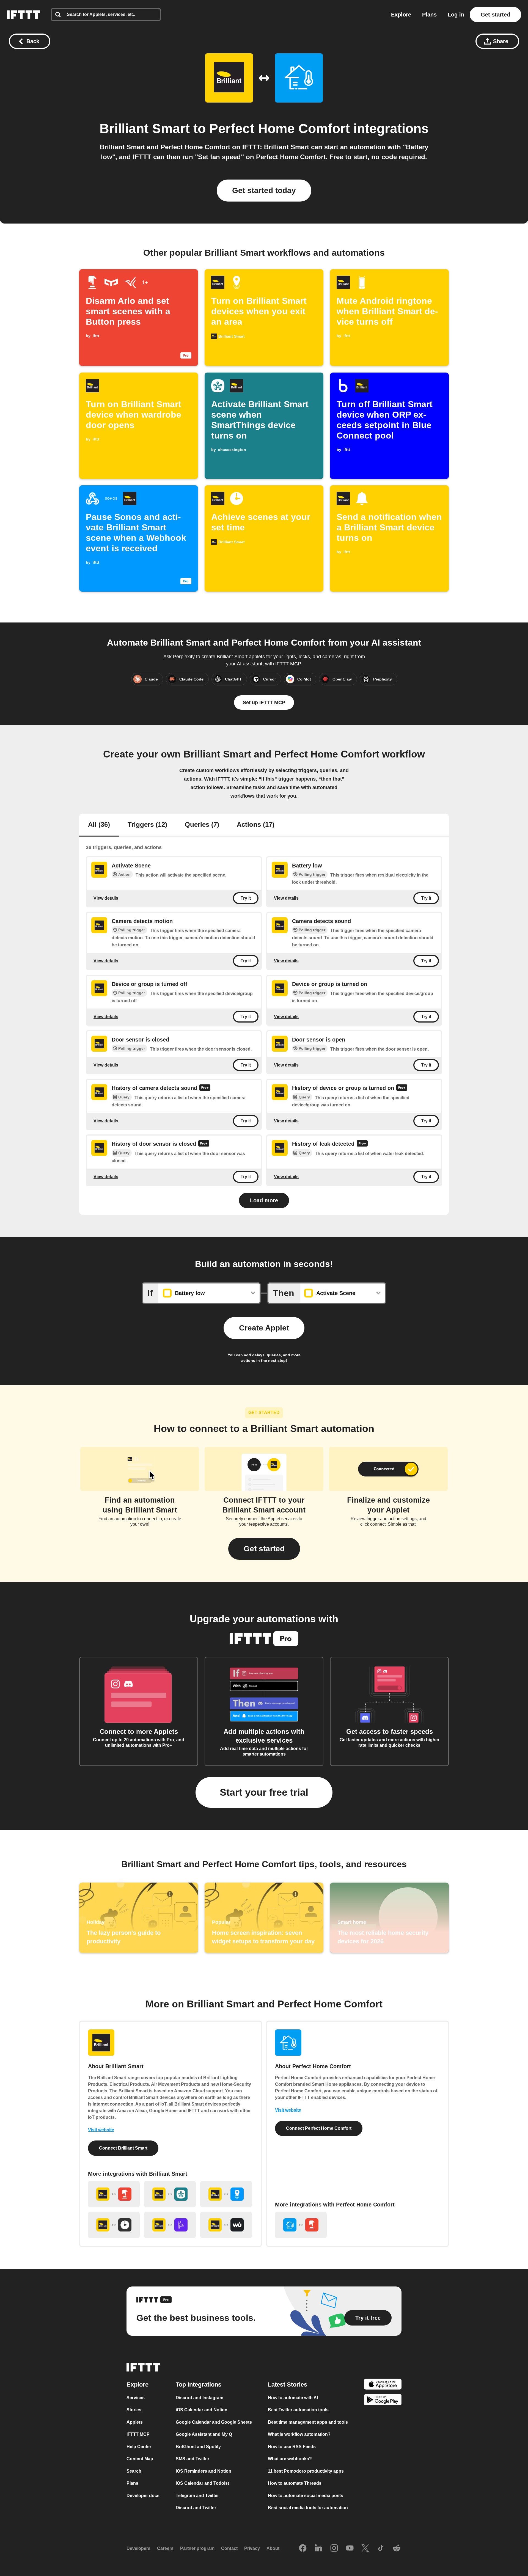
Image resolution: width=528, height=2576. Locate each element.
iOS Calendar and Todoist (202, 2483)
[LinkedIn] (318, 2549)
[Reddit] (397, 2549)
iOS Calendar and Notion (202, 2410)
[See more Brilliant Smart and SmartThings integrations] (170, 2194)
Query (124, 1097)
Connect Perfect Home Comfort (319, 2128)
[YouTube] (350, 2549)
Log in (456, 15)
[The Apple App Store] (383, 2385)
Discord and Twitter (196, 2508)
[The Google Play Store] (383, 2401)
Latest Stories (288, 2384)
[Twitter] (365, 2549)
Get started (495, 15)
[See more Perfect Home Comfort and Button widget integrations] (301, 2225)
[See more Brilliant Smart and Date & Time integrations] (114, 2225)
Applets (135, 2422)
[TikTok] (381, 2549)
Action (124, 874)
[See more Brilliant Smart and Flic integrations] (170, 2225)
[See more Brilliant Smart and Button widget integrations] (114, 2194)
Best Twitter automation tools (298, 2410)
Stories (134, 2410)
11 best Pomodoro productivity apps (306, 2471)
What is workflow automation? (299, 2434)
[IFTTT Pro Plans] (205, 1088)
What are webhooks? (290, 2459)
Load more (264, 1200)
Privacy (252, 2548)
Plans (429, 15)
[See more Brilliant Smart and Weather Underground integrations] (226, 2225)
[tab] (99, 825)
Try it (246, 898)
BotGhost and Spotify (198, 2447)
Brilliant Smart (145, 129)
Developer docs (143, 2496)
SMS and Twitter (193, 2459)
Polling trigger (312, 874)
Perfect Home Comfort (280, 129)
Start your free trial (264, 1792)
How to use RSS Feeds (292, 2447)
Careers (165, 2548)
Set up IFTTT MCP (264, 702)
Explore (401, 15)
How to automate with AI (293, 2398)
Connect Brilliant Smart (123, 2148)
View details (106, 898)
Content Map (140, 2459)
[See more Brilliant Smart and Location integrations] (226, 2194)
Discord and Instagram (200, 2398)
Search (134, 2471)
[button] (264, 1549)
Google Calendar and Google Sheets (214, 2422)
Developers (138, 2548)
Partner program (197, 2548)
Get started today (264, 190)
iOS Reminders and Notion (204, 2471)
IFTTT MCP (138, 2434)
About (273, 2548)
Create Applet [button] (264, 1328)
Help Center (139, 2447)
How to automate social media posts (306, 2496)
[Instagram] (334, 2549)
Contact (229, 2548)
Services (136, 2398)
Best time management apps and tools (308, 2422)
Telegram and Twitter (197, 2496)
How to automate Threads (295, 2483)
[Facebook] (303, 2549)
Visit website (101, 2130)
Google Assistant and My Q (204, 2434)
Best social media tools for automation (308, 2508)
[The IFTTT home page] (23, 15)
